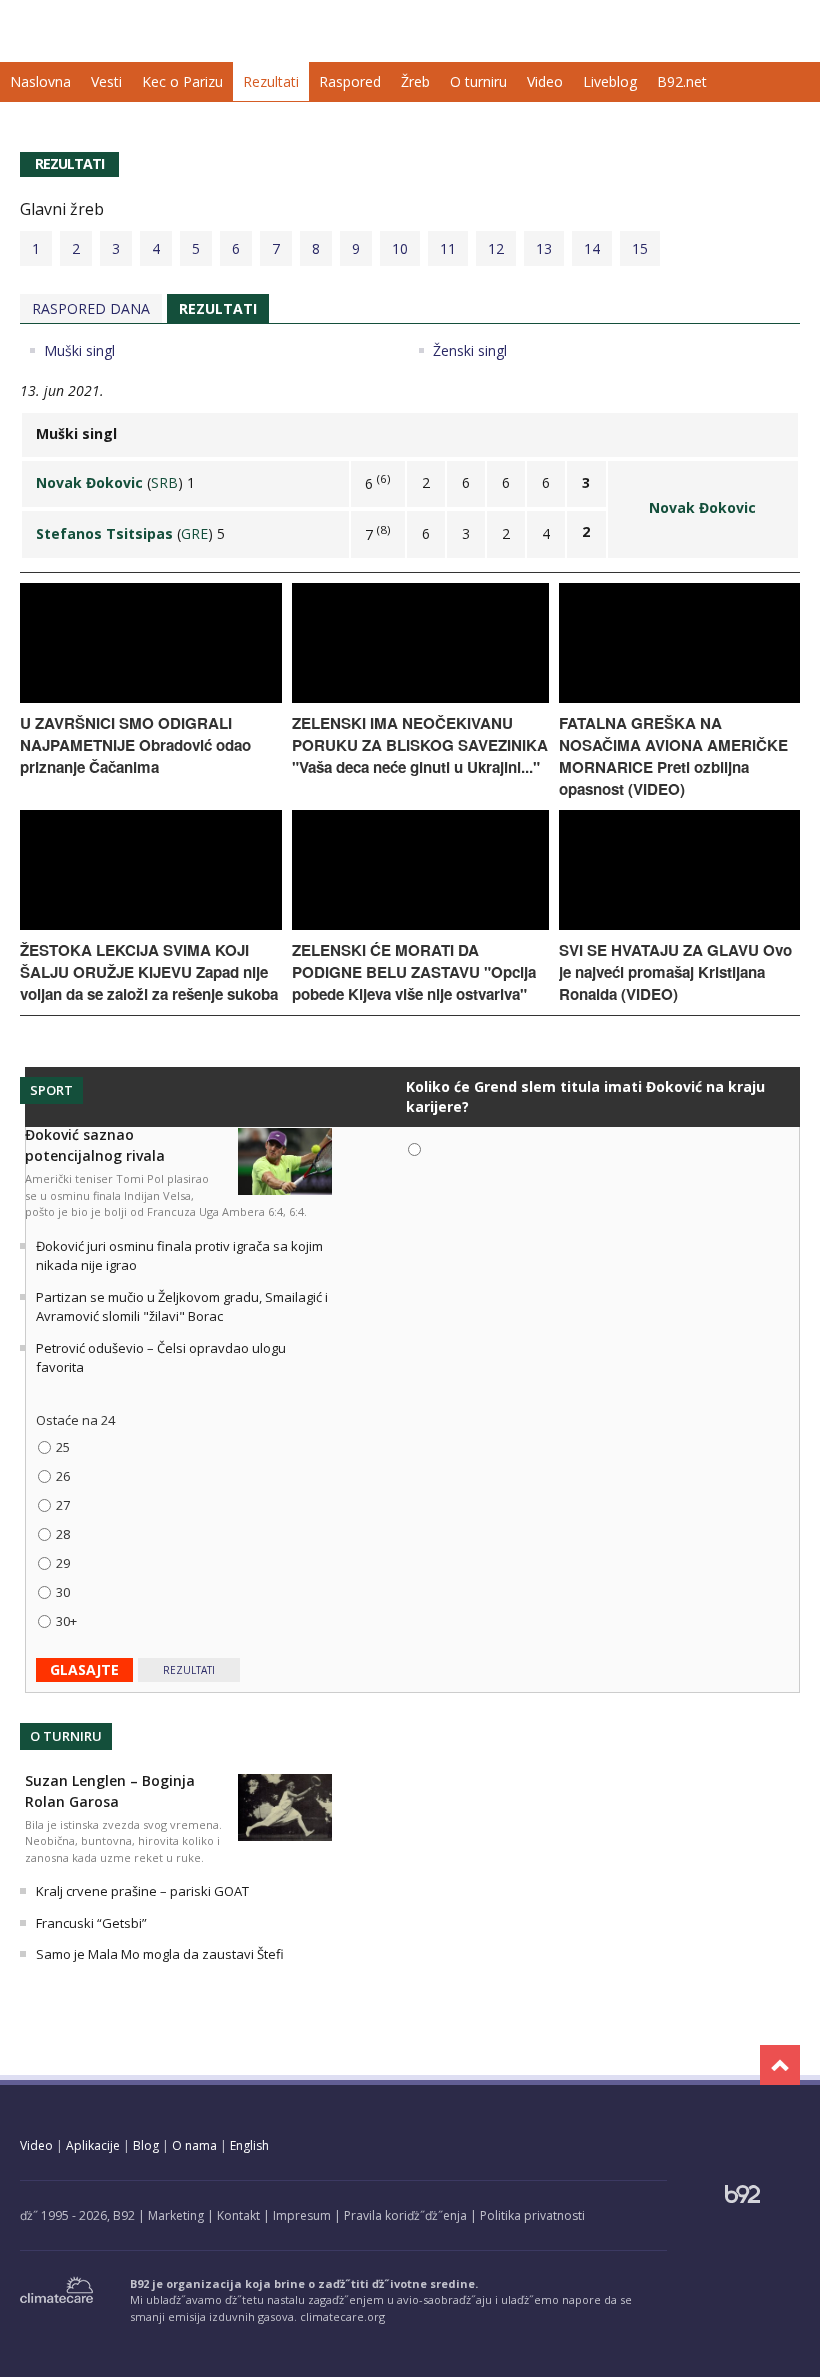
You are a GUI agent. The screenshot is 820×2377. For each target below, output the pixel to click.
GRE (194, 533)
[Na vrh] (780, 2065)
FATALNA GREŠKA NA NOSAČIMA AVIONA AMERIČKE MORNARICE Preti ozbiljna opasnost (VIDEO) (673, 756)
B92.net (682, 81)
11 (448, 248)
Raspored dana (91, 308)
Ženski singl (470, 350)
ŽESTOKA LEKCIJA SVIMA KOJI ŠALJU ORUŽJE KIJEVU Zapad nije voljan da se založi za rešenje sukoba (149, 972)
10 (400, 248)
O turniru (478, 81)
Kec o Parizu (182, 81)
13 (544, 248)
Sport (51, 1090)
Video (545, 81)
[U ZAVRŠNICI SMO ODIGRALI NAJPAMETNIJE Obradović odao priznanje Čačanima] (151, 697)
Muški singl (79, 350)
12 (496, 248)
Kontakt (238, 2215)
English (249, 2145)
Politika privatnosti (532, 2215)
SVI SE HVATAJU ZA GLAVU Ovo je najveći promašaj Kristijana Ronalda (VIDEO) (675, 972)
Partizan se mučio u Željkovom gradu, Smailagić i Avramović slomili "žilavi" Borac (182, 1307)
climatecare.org (342, 2316)
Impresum (302, 2215)
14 (592, 248)
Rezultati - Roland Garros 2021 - (110, 26)
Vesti (106, 81)
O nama (194, 2145)
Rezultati (271, 81)
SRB (164, 482)
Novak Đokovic (702, 507)
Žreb (415, 81)
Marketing (176, 2215)
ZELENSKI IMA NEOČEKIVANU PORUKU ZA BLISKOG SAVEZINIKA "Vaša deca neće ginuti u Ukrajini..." (420, 745)
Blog (146, 2145)
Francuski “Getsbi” (91, 1923)
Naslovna (40, 81)
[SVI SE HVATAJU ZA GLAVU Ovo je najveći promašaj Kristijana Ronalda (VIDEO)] (679, 924)
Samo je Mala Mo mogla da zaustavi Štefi (160, 1954)
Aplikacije (93, 2145)
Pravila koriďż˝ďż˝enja (405, 2215)
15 (640, 248)
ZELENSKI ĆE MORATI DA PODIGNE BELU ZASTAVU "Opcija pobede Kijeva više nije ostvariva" (414, 972)
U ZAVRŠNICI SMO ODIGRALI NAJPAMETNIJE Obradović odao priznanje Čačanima (135, 745)
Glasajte (84, 1669)
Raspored (350, 81)
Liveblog (610, 81)
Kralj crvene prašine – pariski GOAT (142, 1891)
